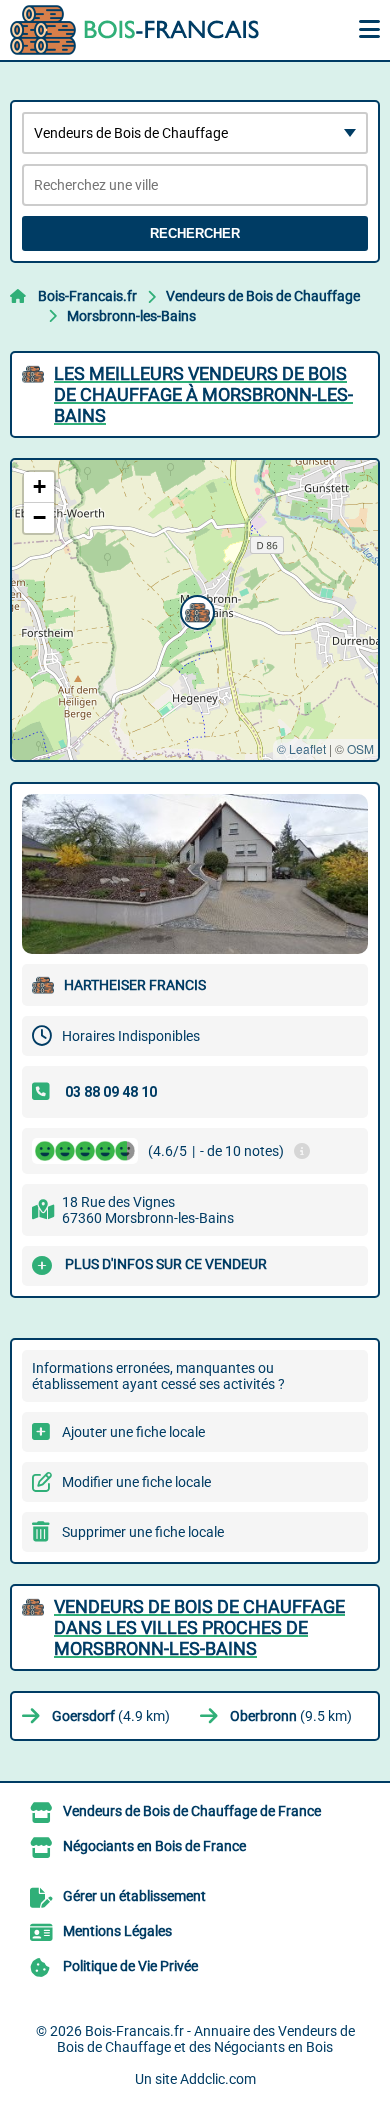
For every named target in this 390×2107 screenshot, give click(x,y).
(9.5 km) (291, 1716)
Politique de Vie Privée (130, 1966)
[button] (195, 610)
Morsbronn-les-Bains (131, 316)
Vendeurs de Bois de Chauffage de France (192, 1811)
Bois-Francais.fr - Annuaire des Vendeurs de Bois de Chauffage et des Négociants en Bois (206, 2039)
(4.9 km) (111, 1716)
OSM (360, 748)
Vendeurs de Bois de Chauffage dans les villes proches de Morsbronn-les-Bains (199, 1627)
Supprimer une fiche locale (143, 1532)
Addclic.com (218, 2079)
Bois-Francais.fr (87, 296)
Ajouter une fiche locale (133, 1432)
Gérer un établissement (134, 1896)
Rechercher (195, 233)
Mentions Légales (117, 1931)
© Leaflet (301, 748)
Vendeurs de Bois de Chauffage (263, 296)
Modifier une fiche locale (136, 1482)
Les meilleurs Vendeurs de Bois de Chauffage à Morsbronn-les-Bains (203, 394)
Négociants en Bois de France (154, 1846)
